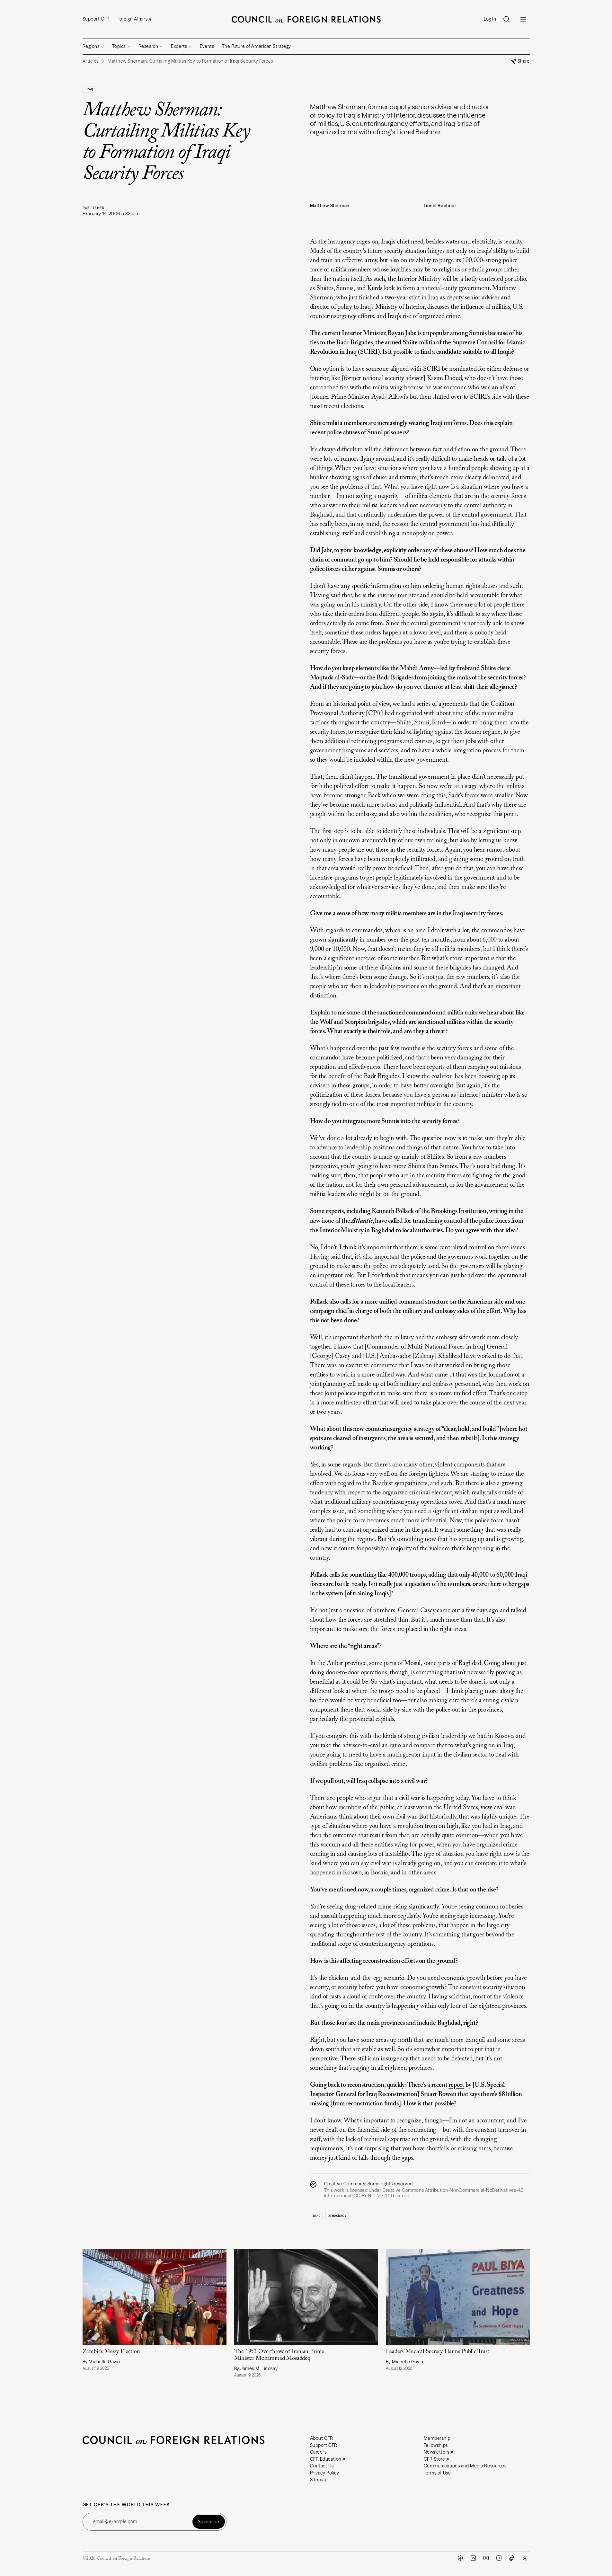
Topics (119, 46)
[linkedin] (473, 2558)
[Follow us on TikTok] (512, 2558)
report (456, 2085)
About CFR (322, 2438)
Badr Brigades (354, 343)
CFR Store (435, 2459)
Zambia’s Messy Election (111, 2352)
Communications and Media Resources (465, 2466)
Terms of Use (437, 2473)
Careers (318, 2452)
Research (148, 46)
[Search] (507, 19)
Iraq (89, 89)
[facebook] (460, 2558)
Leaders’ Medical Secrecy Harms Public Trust (438, 2352)
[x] (525, 2558)
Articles (91, 61)
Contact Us (322, 2466)
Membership (437, 2438)
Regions (91, 46)
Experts (179, 46)
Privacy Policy (325, 2473)
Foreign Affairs (133, 19)
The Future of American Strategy (257, 46)
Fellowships (436, 2445)
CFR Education (326, 2459)
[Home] (306, 19)
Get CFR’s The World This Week (126, 2505)
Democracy (337, 2216)
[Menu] (523, 19)
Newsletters (437, 2452)
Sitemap (319, 2480)
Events (207, 46)
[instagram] (499, 2558)
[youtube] (486, 2558)
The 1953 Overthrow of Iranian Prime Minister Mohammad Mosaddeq (279, 2355)
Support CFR (96, 19)
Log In (490, 19)
